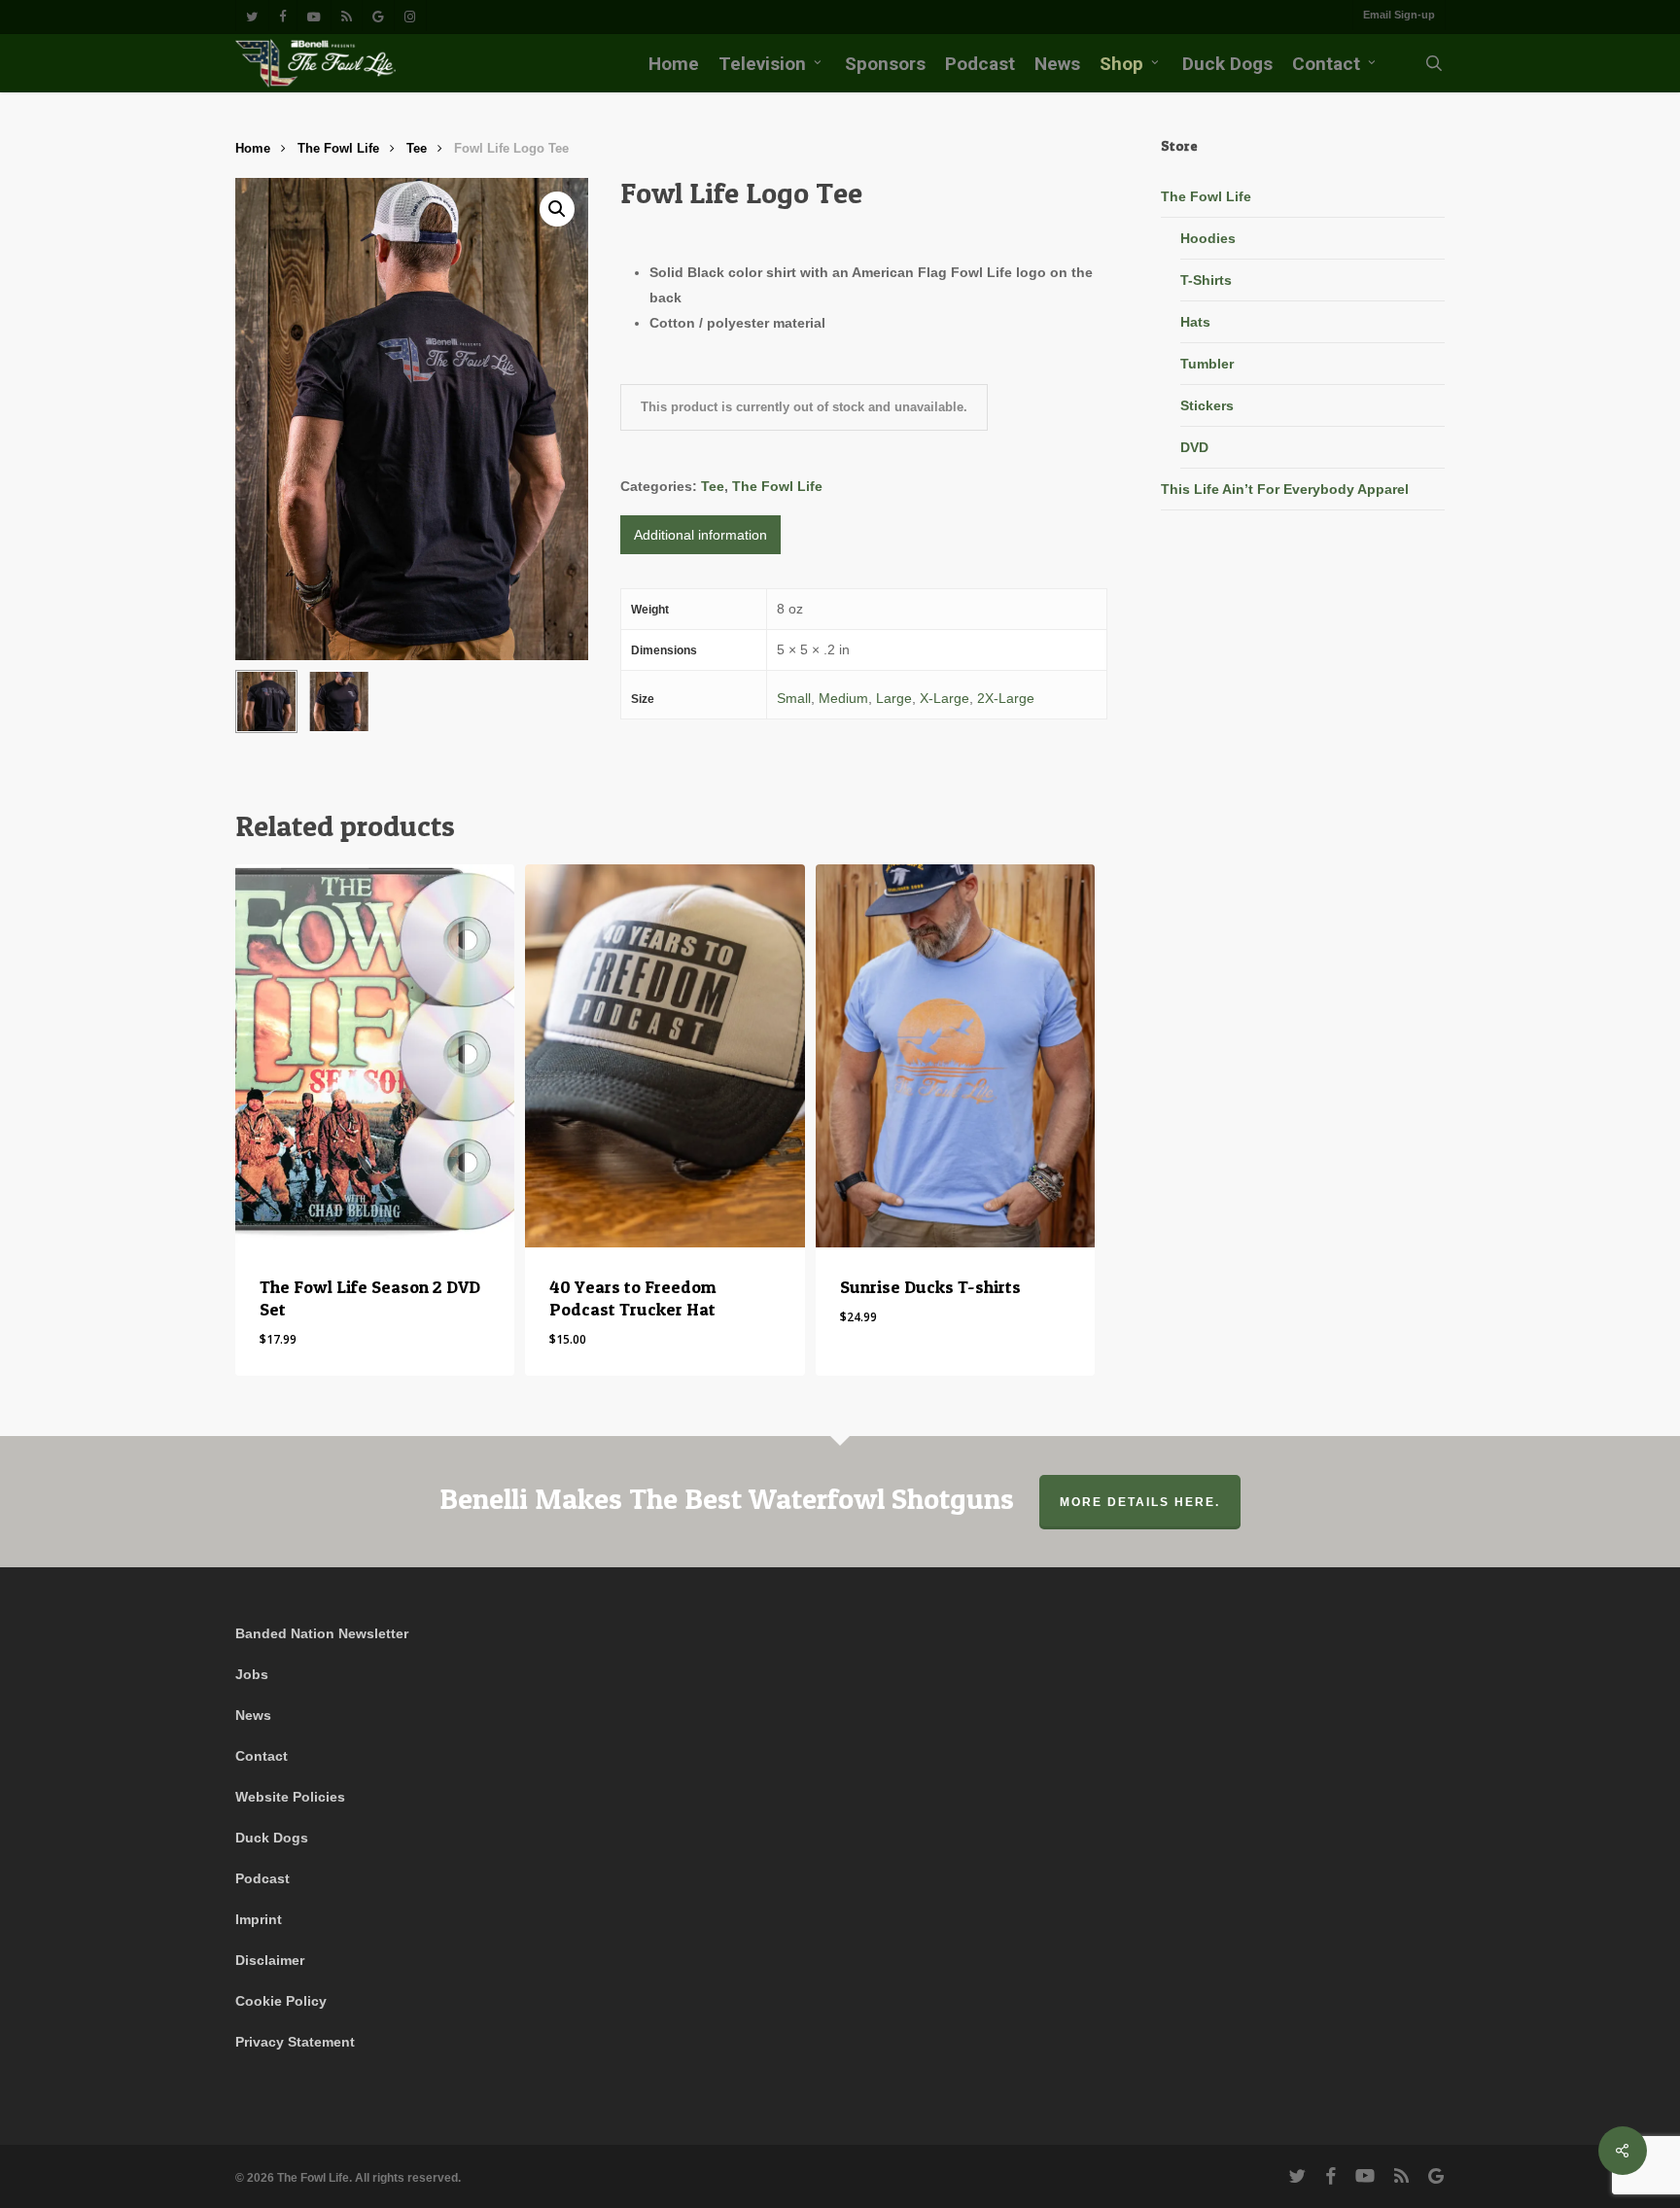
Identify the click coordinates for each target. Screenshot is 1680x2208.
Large (894, 698)
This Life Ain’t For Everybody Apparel (1285, 489)
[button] (557, 209)
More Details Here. (1140, 1502)
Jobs (252, 1674)
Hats (1195, 322)
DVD (1194, 447)
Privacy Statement (295, 2042)
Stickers (1207, 405)
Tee (417, 148)
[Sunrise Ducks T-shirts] (955, 1055)
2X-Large (1006, 698)
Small (794, 698)
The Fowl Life (338, 148)
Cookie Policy (281, 2001)
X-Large (945, 698)
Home (253, 148)
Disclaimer (270, 1960)
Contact (262, 1756)
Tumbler (1207, 364)
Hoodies (1208, 238)
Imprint (259, 1919)
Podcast (262, 1878)
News (253, 1715)
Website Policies (290, 1797)
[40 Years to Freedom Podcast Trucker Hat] (665, 1055)
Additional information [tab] (700, 535)
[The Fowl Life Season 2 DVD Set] (375, 1055)
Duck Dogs (272, 1838)
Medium (843, 698)
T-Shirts (1206, 280)
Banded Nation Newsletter (322, 1633)
